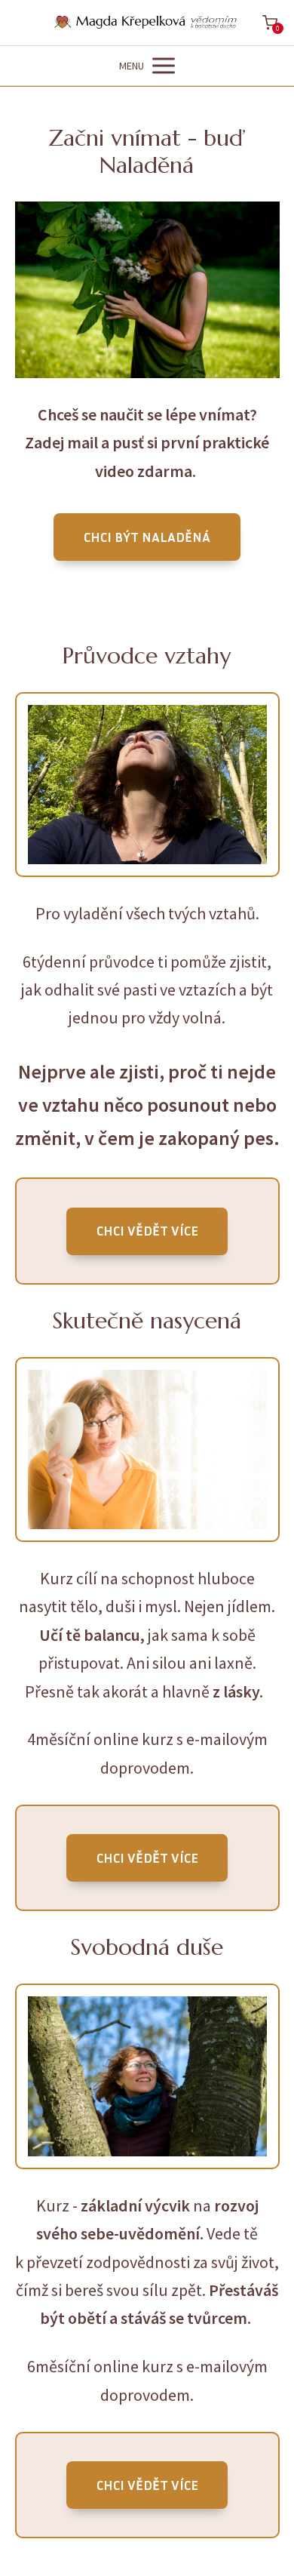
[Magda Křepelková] (147, 23)
